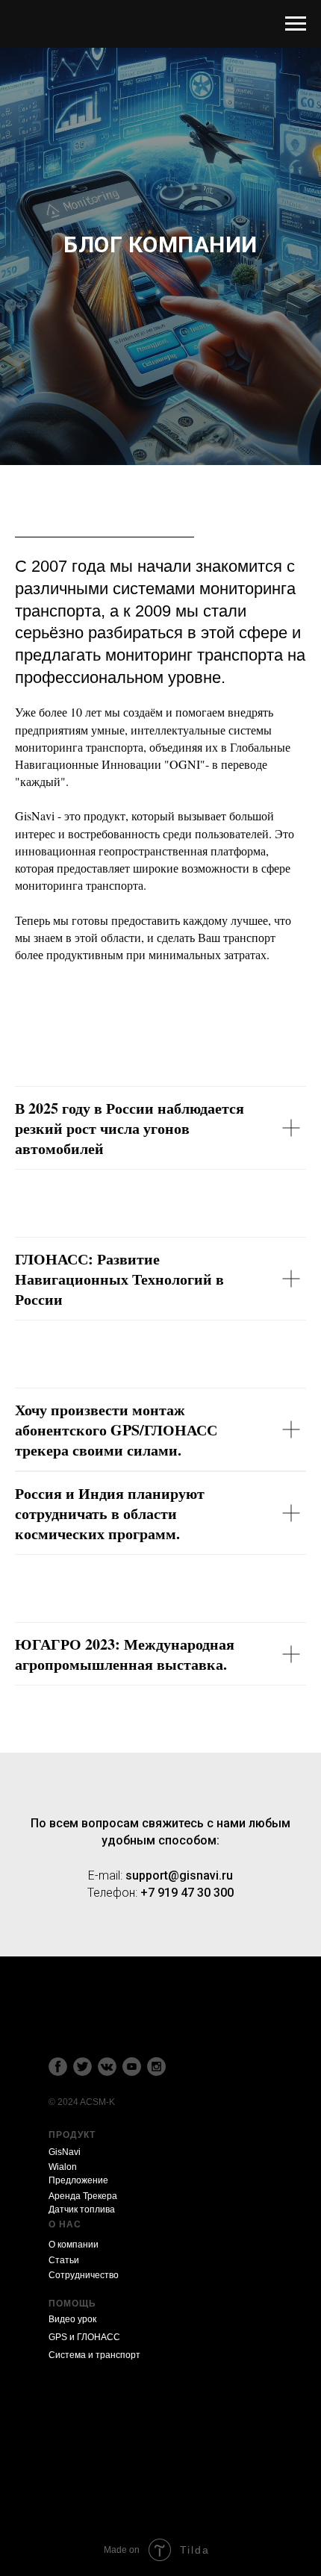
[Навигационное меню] (296, 24)
